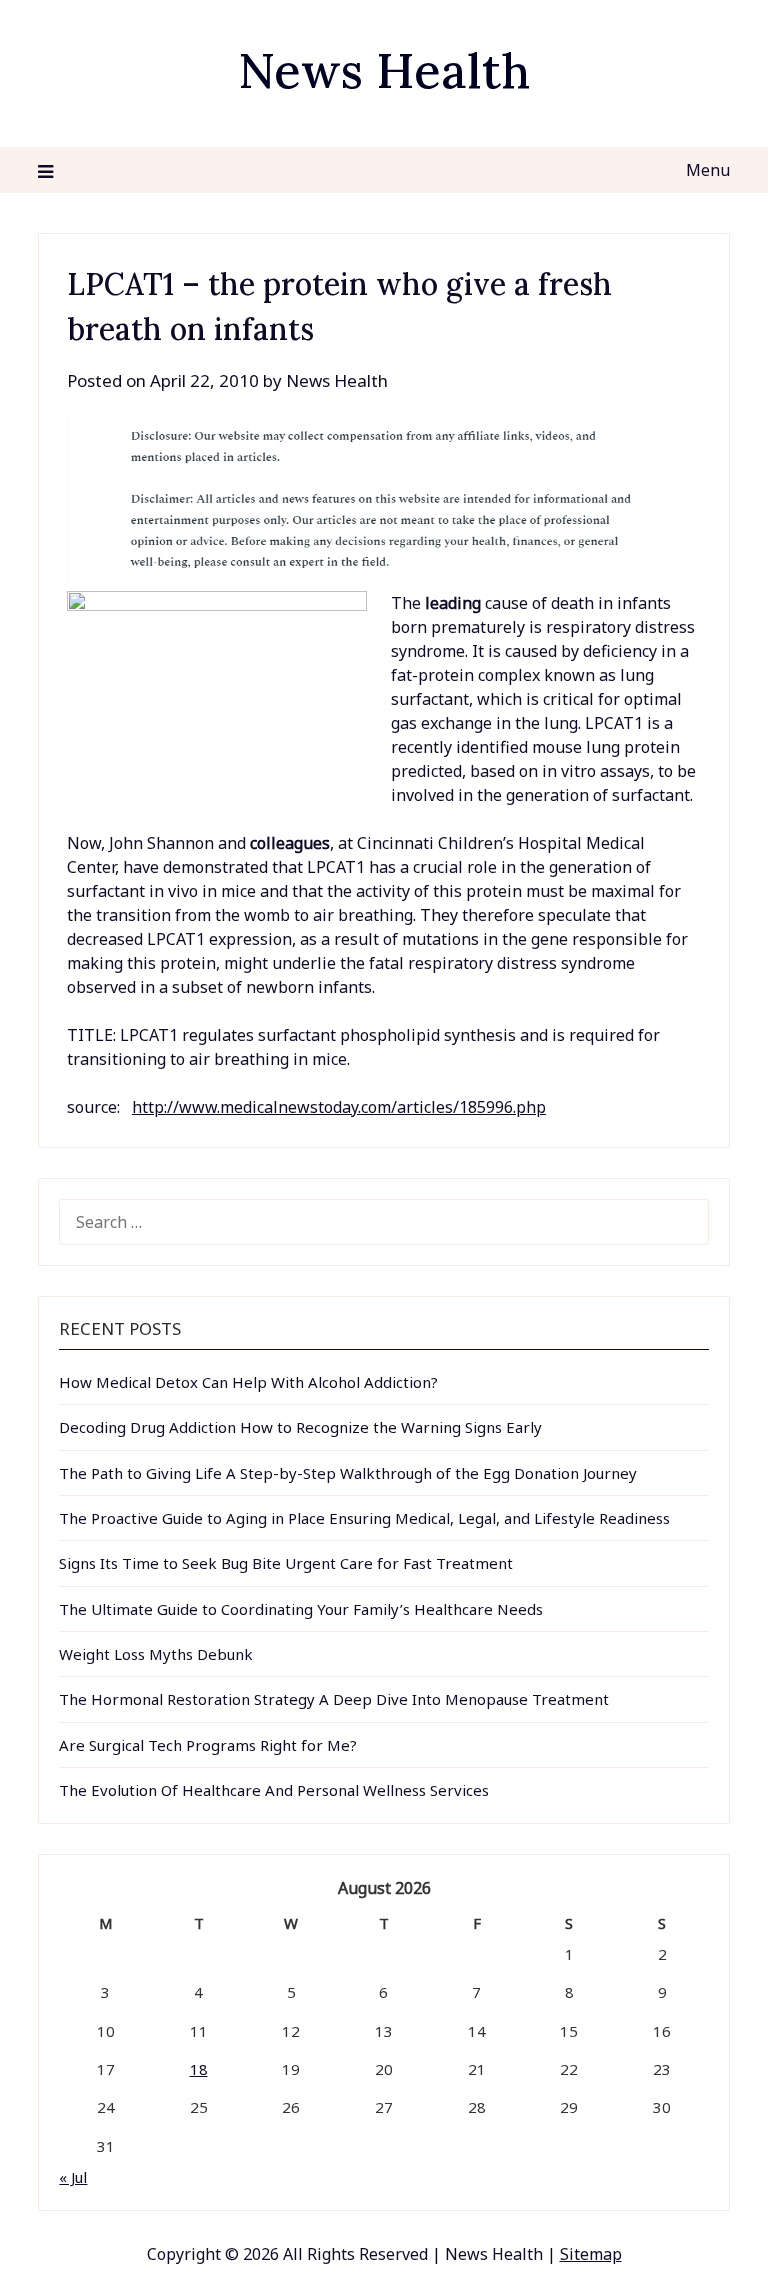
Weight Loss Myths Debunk (156, 1654)
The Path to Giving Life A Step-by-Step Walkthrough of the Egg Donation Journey (348, 1473)
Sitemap (591, 2254)
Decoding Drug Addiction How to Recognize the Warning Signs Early (300, 1427)
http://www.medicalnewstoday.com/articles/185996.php (339, 1107)
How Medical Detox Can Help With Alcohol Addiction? (248, 1382)
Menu (707, 170)
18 (199, 2069)
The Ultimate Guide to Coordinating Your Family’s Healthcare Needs (301, 1609)
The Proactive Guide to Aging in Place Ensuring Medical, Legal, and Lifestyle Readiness (364, 1518)
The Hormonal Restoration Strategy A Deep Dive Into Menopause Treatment (334, 1699)
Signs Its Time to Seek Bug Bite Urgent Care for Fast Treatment (286, 1563)
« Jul (73, 2177)
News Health (384, 70)
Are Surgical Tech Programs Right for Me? (208, 1745)
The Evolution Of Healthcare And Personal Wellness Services (274, 1790)
